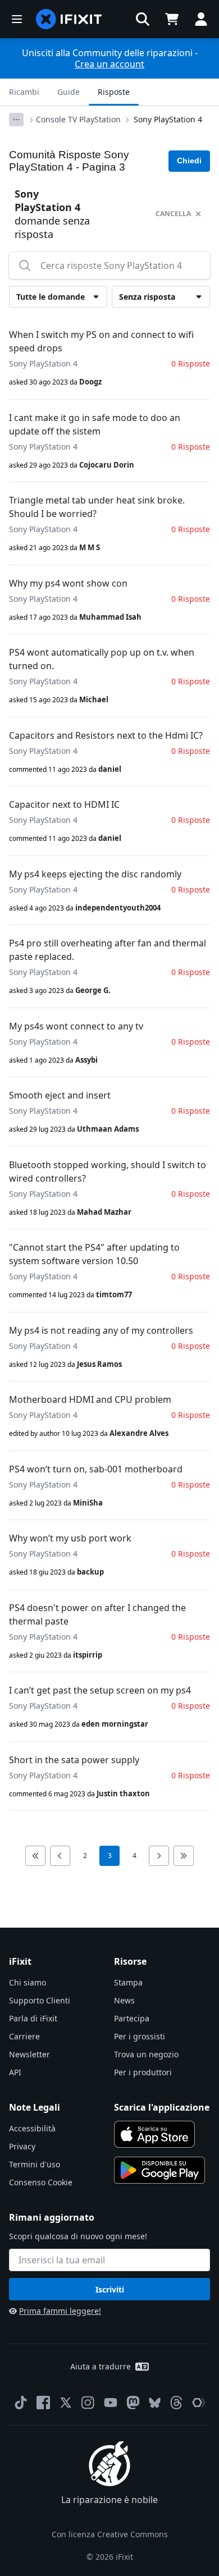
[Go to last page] (184, 1856)
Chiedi (189, 161)
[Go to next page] (159, 1856)
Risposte (114, 92)
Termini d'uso (35, 2164)
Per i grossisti (140, 2036)
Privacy (22, 2146)
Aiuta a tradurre (101, 2366)
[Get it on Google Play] (159, 2170)
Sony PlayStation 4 (168, 119)
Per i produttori (143, 2072)
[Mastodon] (133, 2403)
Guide (69, 92)
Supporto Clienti (40, 2000)
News (124, 2000)
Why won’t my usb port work (70, 1538)
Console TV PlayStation (78, 119)
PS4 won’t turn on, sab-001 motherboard (96, 1469)
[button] (143, 19)
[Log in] (201, 19)
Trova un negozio (146, 2054)
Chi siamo (28, 1982)
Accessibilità (32, 2128)
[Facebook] (43, 2403)
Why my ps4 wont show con (68, 583)
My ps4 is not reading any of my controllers (101, 1330)
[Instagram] (88, 2403)
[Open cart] (172, 19)
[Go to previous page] (60, 1856)
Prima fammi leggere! (60, 2311)
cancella (173, 214)
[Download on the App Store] (154, 2134)
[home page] (69, 19)
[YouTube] (111, 2403)
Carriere (24, 2036)
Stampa (128, 1982)
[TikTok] (21, 2403)
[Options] (16, 120)
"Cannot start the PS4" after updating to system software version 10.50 (94, 1254)
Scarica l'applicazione (162, 2107)
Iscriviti (110, 2289)
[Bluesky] (155, 2403)
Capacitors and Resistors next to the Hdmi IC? (106, 735)
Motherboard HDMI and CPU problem (90, 1399)
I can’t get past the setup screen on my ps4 (100, 1690)
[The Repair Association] (199, 2403)
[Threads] (176, 2403)
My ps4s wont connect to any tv (76, 1026)
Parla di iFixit (33, 2018)
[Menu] (17, 19)
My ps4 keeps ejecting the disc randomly (95, 874)
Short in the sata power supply (74, 1760)
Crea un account (109, 64)
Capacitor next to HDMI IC (64, 804)
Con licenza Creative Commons (110, 2534)
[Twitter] (66, 2403)
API (15, 2072)
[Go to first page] (35, 1856)
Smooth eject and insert (60, 1095)
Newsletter (29, 2054)
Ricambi (24, 92)
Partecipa (132, 2018)
